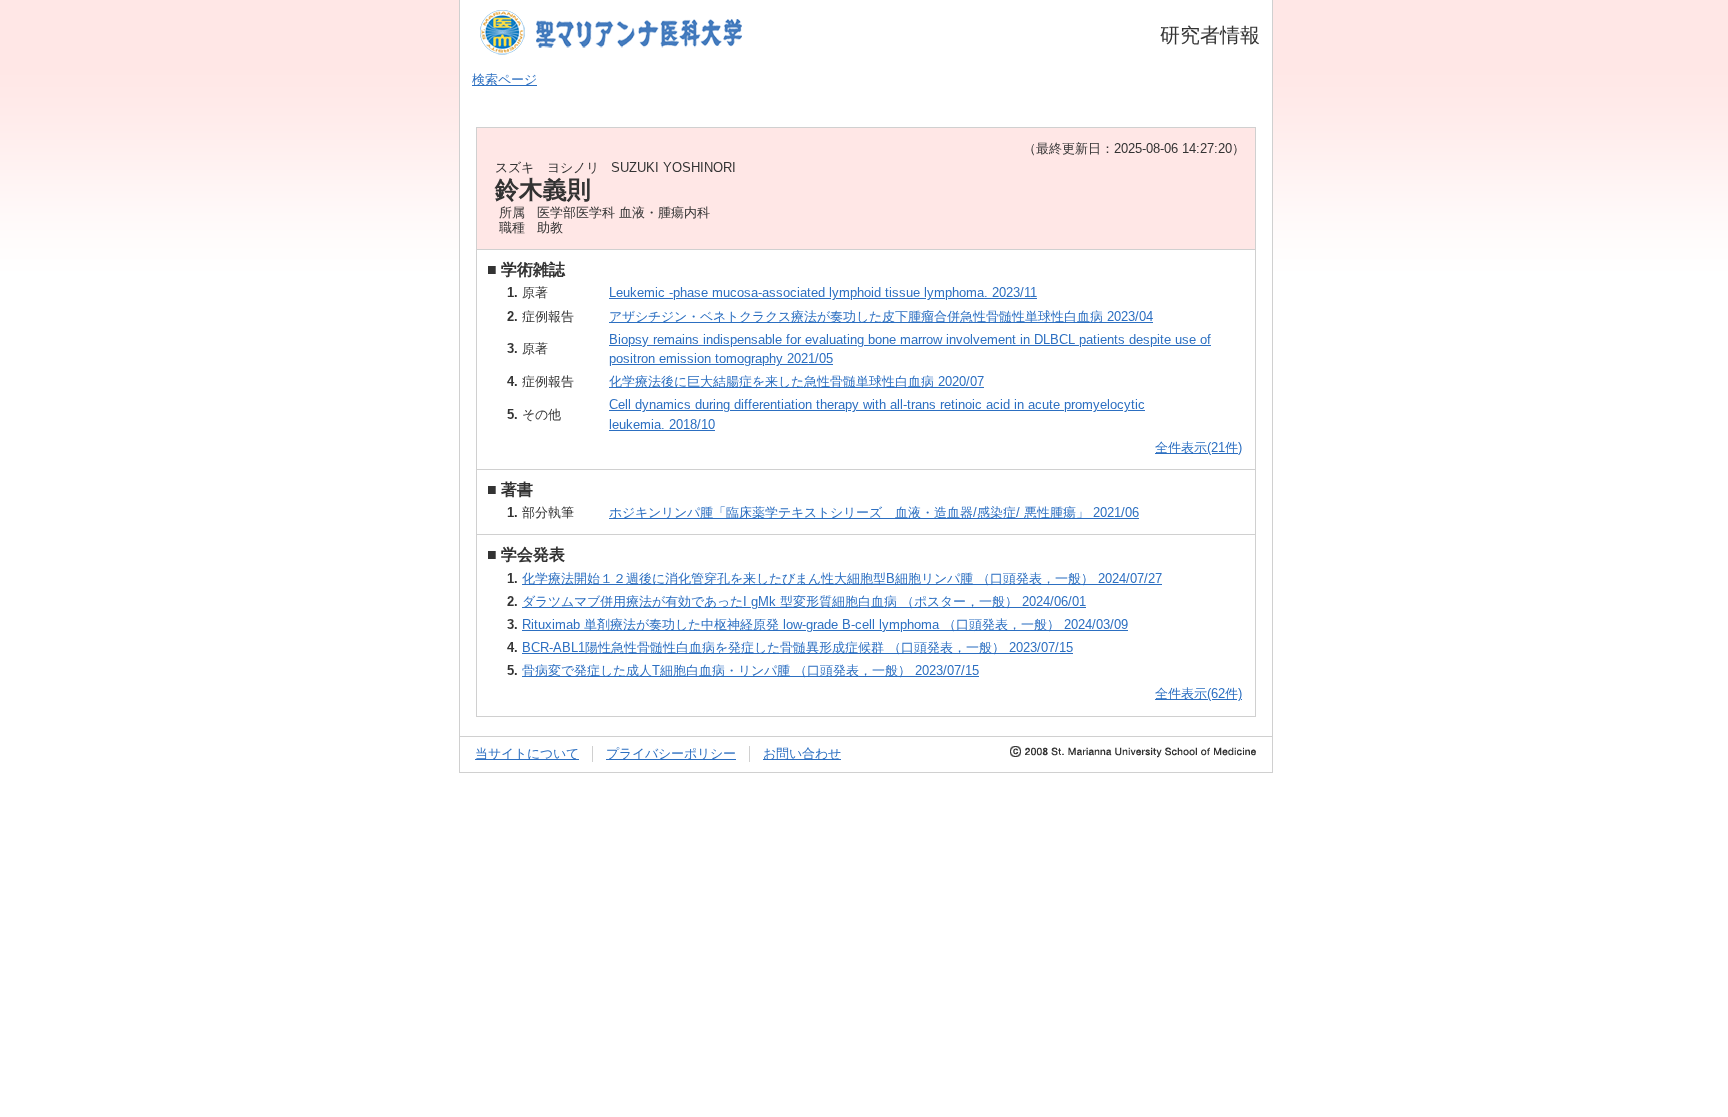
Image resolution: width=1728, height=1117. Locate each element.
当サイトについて (527, 753)
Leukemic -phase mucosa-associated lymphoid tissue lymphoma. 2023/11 (823, 292)
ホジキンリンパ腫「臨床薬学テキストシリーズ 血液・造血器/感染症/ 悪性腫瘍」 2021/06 (874, 512)
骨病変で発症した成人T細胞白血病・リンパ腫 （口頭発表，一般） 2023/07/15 (750, 670)
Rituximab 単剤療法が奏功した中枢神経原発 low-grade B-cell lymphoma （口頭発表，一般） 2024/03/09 (825, 624)
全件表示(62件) (1198, 693)
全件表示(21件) (1198, 447)
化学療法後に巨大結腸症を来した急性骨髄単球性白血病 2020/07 (796, 381)
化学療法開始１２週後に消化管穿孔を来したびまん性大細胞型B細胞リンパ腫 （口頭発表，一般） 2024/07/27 (842, 578)
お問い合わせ (802, 753)
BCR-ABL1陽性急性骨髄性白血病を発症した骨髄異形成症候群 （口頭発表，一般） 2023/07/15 (797, 647)
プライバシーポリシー (671, 753)
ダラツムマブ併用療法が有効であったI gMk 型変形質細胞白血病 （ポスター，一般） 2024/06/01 (804, 601)
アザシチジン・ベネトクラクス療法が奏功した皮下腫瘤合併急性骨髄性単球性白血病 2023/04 (881, 316)
